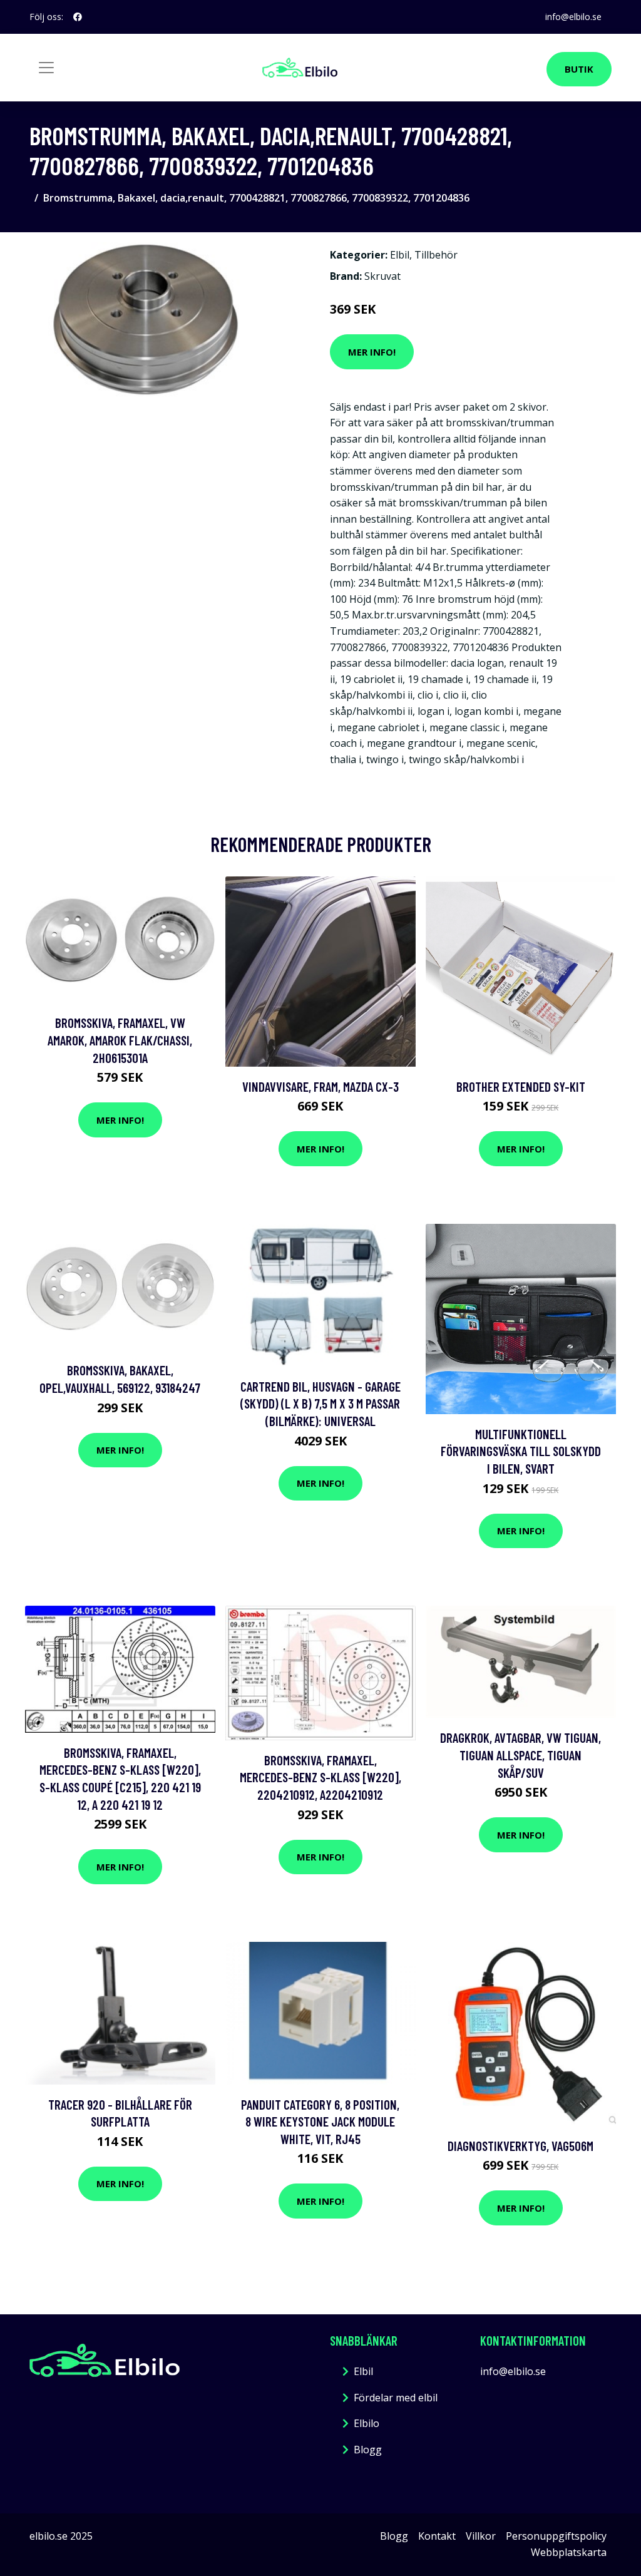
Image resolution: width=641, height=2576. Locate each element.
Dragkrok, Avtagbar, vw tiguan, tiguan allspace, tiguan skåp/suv (520, 1755)
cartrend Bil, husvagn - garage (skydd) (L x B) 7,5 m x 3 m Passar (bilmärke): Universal (320, 1403)
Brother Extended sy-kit (521, 1086)
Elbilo (367, 2423)
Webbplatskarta (569, 2552)
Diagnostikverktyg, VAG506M (520, 2146)
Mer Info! (372, 352)
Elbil (400, 255)
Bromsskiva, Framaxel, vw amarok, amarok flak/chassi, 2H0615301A (120, 1040)
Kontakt (437, 2536)
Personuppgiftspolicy (556, 2536)
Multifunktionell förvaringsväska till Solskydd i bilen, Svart (521, 1451)
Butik (579, 69)
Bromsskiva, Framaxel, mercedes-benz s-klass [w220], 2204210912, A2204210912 (320, 1777)
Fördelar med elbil (396, 2398)
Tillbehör (436, 255)
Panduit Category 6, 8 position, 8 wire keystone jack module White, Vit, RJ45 (320, 2122)
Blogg (368, 2450)
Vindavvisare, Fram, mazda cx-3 (320, 1086)
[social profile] (78, 17)
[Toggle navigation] (46, 68)
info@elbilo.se (573, 17)
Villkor (481, 2536)
